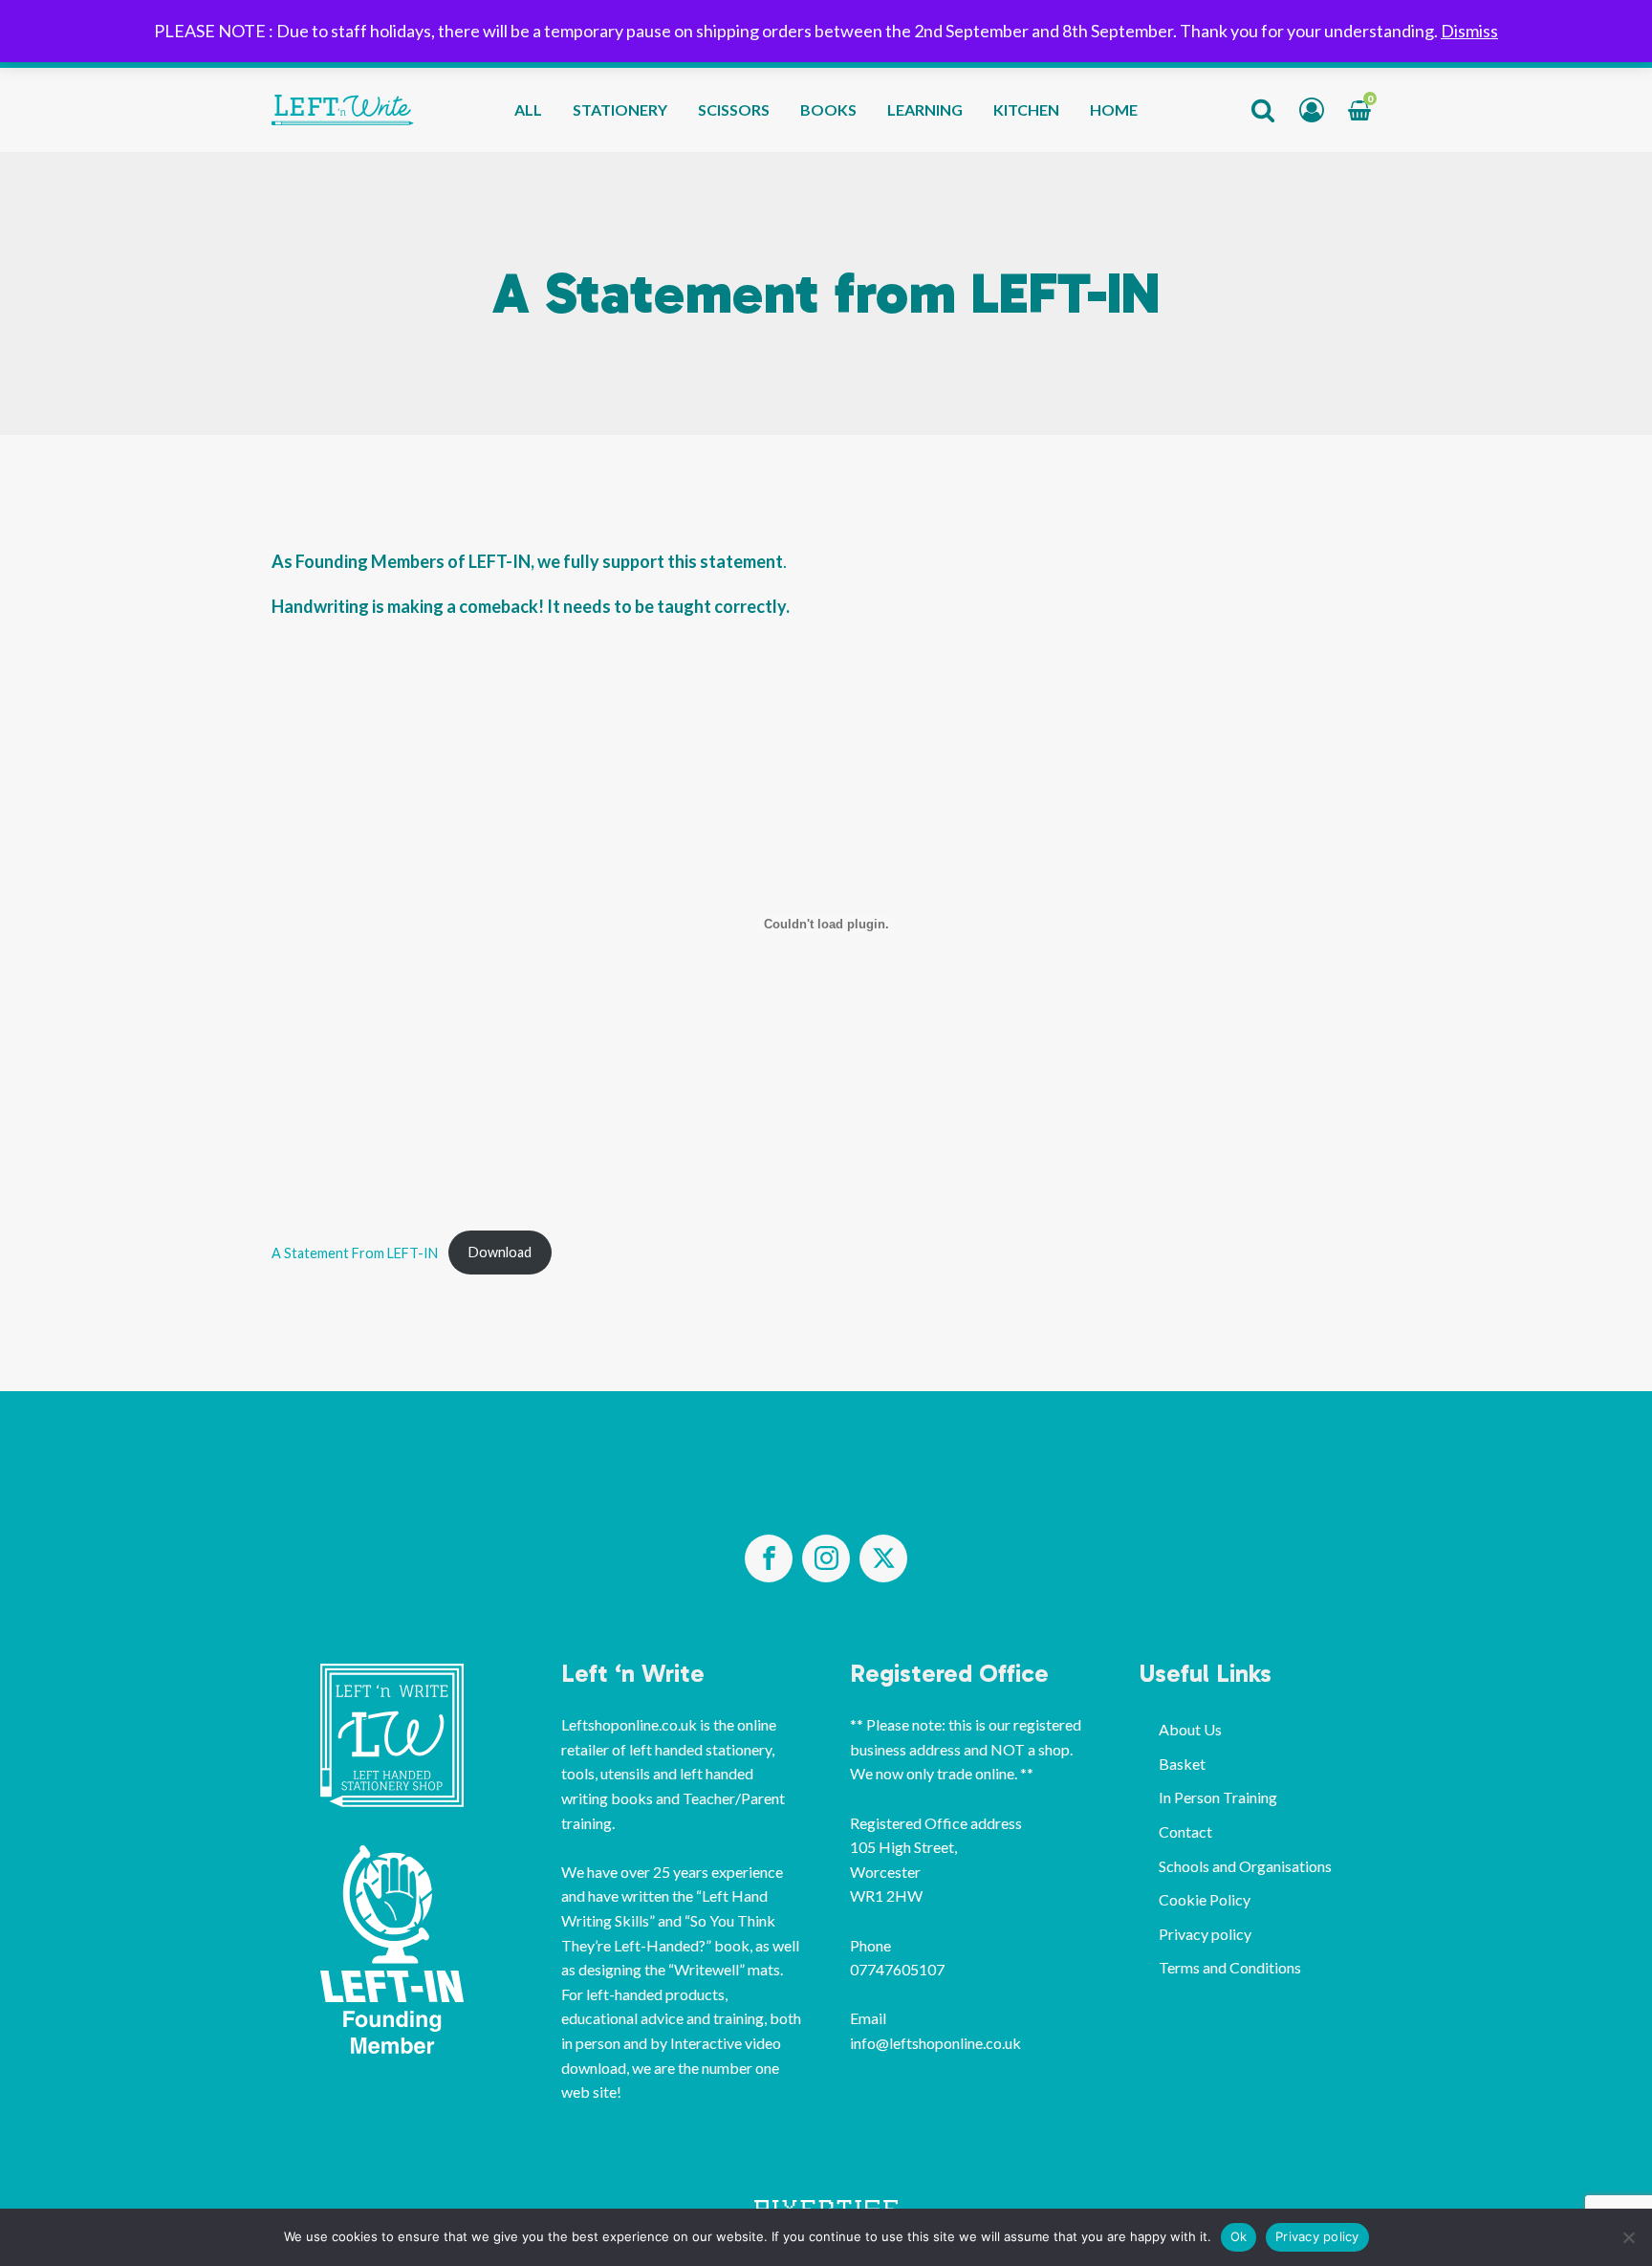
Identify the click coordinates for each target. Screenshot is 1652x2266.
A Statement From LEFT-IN (355, 1252)
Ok (1239, 2236)
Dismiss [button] (1469, 31)
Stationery (620, 109)
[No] (1628, 2237)
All (528, 109)
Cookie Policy (1205, 1899)
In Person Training (1218, 1797)
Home (1114, 109)
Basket (1182, 1764)
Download (500, 1252)
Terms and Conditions (1230, 1967)
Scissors (734, 109)
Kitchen (1026, 109)
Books (828, 109)
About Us (1190, 1729)
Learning (925, 109)
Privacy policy (1205, 1934)
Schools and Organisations (1245, 1866)
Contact (1185, 1831)
